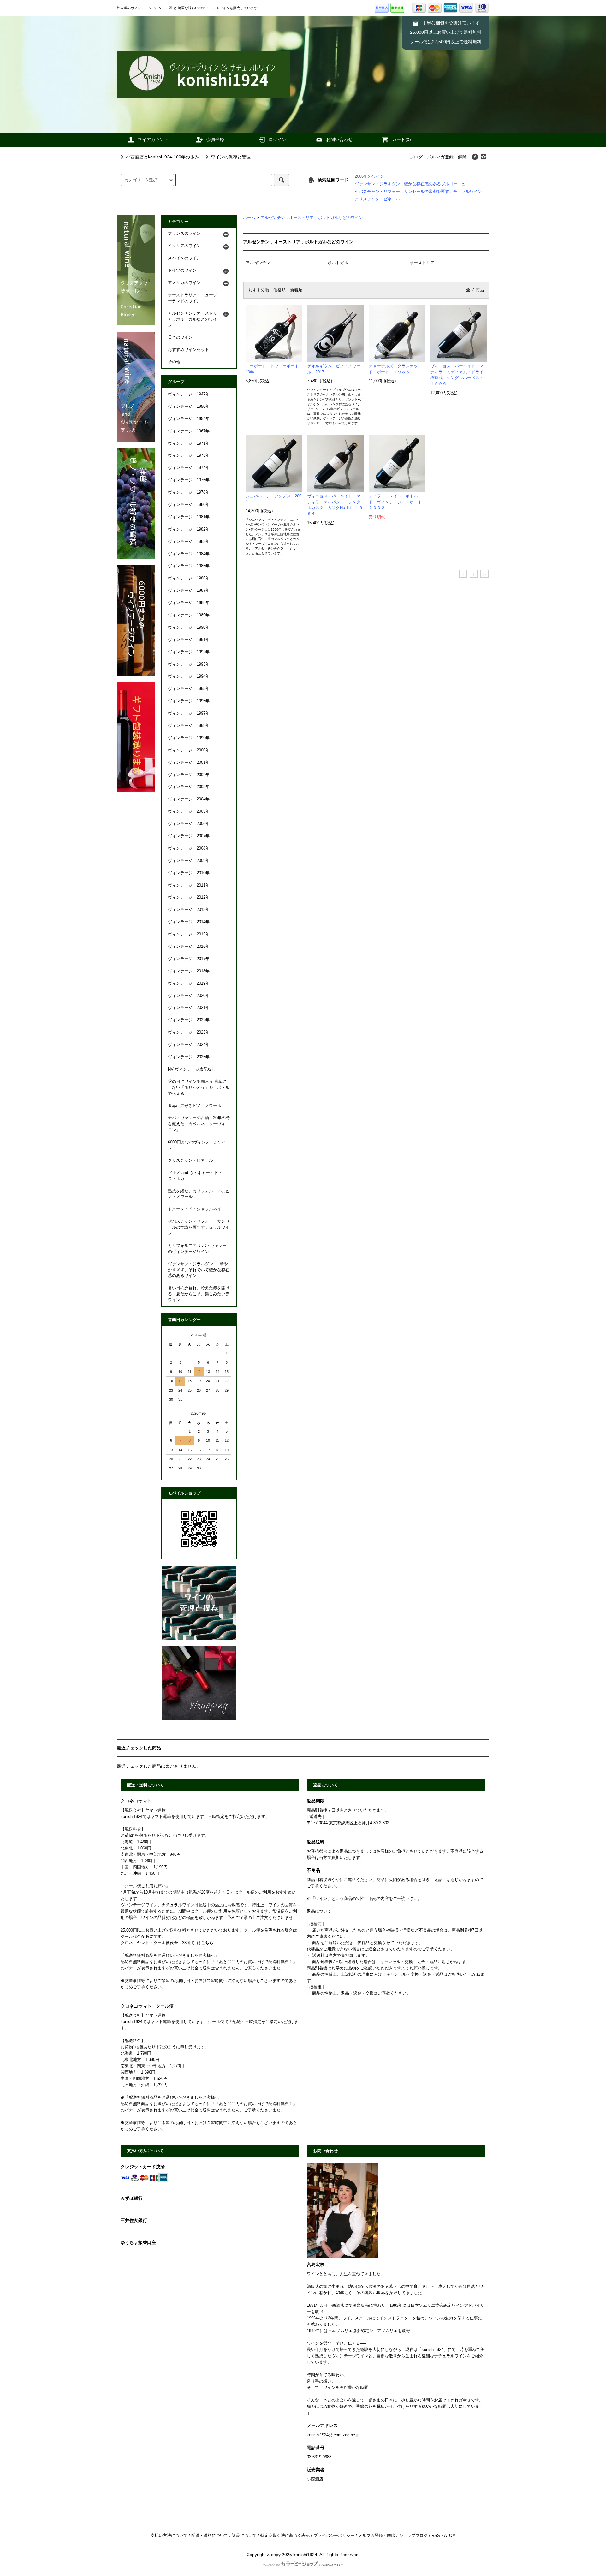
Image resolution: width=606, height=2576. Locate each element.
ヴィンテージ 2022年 (189, 1020)
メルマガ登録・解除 (447, 157)
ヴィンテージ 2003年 (189, 787)
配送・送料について (210, 2536)
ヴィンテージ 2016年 (189, 947)
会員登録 (215, 139)
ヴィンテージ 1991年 (189, 640)
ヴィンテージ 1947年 (189, 394)
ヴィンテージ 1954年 (189, 419)
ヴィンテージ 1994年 (189, 676)
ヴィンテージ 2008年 (189, 848)
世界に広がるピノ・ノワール (195, 1106)
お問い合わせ (339, 139)
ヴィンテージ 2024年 (189, 1045)
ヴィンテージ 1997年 (189, 713)
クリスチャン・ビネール (377, 199)
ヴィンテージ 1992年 (189, 652)
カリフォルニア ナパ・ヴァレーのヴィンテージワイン (197, 1249)
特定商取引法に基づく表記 (285, 2536)
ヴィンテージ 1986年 (189, 578)
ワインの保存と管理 (231, 157)
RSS (436, 2536)
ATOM (450, 2536)
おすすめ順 (259, 290)
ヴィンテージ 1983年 (189, 542)
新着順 (296, 290)
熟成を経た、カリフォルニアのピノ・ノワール (199, 1194)
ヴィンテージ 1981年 (189, 517)
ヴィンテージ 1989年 (189, 615)
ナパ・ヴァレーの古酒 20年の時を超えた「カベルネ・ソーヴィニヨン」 (199, 1124)
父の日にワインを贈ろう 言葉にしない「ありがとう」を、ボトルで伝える (199, 1088)
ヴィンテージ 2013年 (189, 910)
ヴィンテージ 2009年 (189, 861)
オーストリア (422, 263)
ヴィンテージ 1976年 (189, 480)
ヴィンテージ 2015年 (189, 934)
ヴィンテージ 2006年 (189, 824)
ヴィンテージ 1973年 (189, 455)
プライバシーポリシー (334, 2536)
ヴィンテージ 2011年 (189, 885)
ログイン (277, 139)
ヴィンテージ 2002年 (189, 775)
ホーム (249, 218)
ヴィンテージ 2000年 (189, 750)
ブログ (416, 157)
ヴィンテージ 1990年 (189, 627)
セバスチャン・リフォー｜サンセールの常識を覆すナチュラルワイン (199, 1227)
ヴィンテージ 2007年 (189, 836)
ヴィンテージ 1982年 (189, 529)
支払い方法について (169, 2536)
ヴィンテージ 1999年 (189, 738)
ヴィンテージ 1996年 (189, 701)
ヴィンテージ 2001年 (189, 763)
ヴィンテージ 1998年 (189, 726)
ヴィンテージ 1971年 (189, 443)
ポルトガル (338, 263)
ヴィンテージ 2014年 (189, 922)
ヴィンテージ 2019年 (189, 983)
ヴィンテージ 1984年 (189, 554)
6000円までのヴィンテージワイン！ (197, 1145)
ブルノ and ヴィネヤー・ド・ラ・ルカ (195, 1176)
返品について (244, 2536)
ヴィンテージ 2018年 (189, 971)
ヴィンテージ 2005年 (189, 811)
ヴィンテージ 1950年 (189, 407)
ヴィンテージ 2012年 (189, 897)
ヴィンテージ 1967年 (189, 431)
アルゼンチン (258, 263)
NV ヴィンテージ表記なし (192, 1069)
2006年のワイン (369, 176)
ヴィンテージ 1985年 (189, 566)
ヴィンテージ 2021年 (189, 1008)
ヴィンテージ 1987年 (189, 591)
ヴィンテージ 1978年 (189, 492)
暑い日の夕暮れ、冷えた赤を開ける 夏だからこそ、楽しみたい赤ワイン (199, 1294)
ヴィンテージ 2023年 (189, 1032)
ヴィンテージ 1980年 (189, 505)
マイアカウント (153, 139)
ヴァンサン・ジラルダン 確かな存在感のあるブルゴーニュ (410, 184)
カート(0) (401, 139)
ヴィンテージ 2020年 (189, 996)
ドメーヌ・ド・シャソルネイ (195, 1209)
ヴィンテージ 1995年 (189, 689)
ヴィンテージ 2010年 (189, 873)
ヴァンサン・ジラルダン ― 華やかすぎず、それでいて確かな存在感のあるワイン (199, 1270)
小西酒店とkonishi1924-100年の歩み (162, 157)
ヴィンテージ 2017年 (189, 959)
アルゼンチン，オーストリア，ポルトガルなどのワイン (312, 218)
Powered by (271, 2565)
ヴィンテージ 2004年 (189, 799)
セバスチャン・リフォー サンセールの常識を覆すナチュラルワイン (418, 192)
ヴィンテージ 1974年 (189, 468)
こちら (207, 1943)
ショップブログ (413, 2536)
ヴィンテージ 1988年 (189, 603)
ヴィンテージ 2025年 (189, 1057)
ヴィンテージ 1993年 (189, 664)
